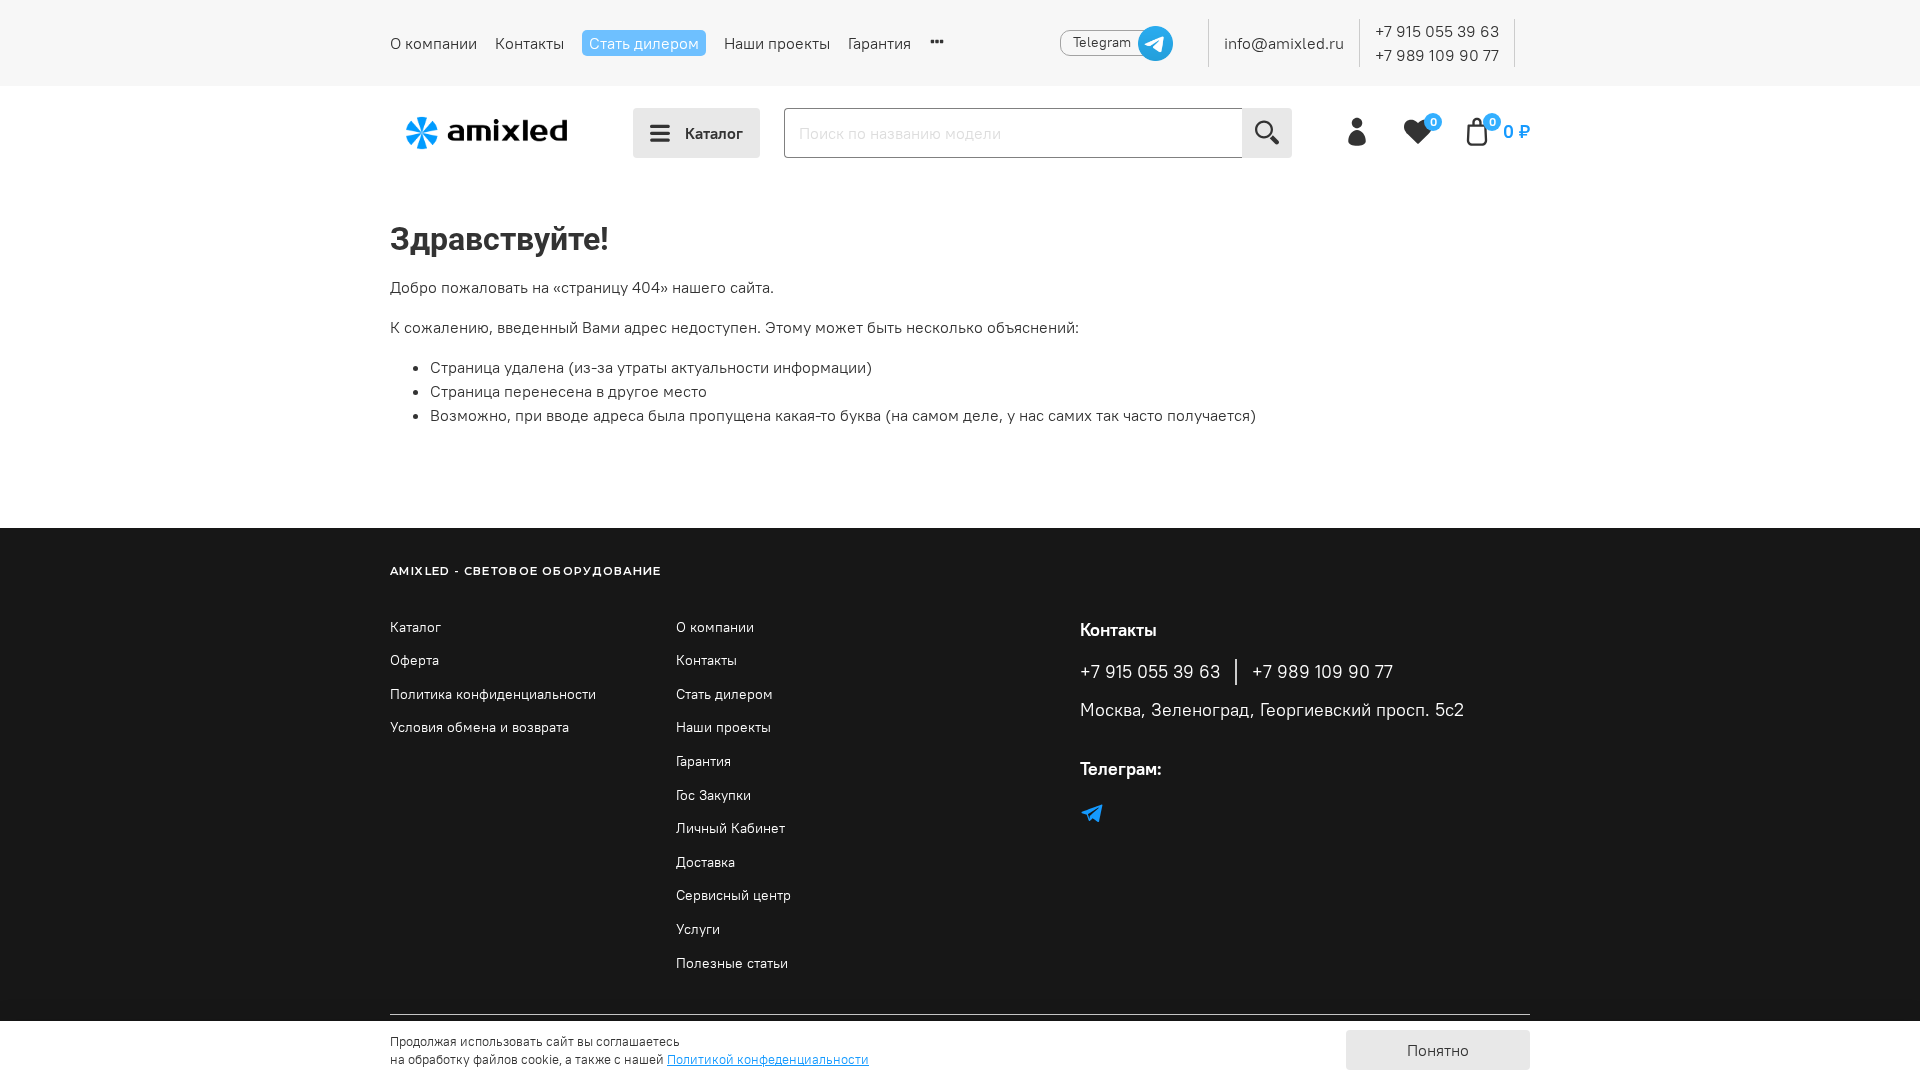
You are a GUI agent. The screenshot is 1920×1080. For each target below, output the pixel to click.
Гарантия (879, 43)
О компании (433, 43)
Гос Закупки (713, 795)
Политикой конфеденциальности (768, 1059)
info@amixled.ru (1284, 43)
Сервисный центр (733, 895)
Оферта (414, 660)
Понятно (1438, 1050)
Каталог (714, 133)
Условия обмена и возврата (479, 727)
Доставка (705, 862)
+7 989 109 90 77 (1437, 55)
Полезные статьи (732, 963)
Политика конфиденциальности (493, 694)
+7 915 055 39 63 (1437, 31)
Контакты (529, 43)
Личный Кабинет (730, 828)
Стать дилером (644, 43)
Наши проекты (777, 43)
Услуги (698, 929)
